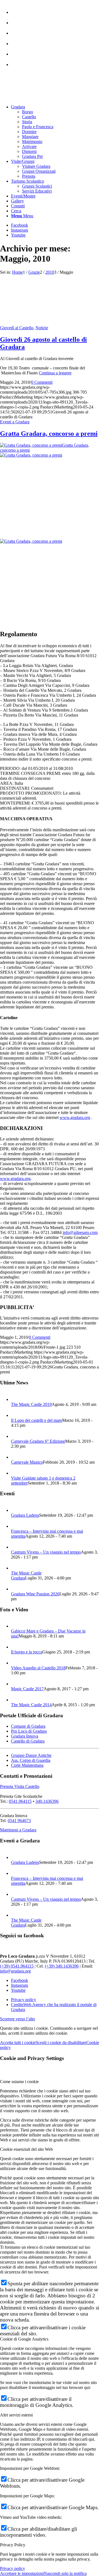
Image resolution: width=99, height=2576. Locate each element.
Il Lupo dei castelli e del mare (37, 1420)
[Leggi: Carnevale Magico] (16, 1457)
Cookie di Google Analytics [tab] (24, 2339)
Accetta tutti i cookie (18, 2043)
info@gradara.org (15, 1971)
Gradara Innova (25, 1736)
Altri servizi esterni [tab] (16, 2415)
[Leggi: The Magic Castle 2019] (16, 1399)
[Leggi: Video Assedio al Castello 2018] (16, 1663)
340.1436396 (47, 1801)
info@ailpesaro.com (80, 1232)
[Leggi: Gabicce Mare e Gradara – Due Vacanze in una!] (16, 1626)
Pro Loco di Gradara (29, 1731)
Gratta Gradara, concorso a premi (49, 434)
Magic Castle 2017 (27, 1689)
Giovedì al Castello (17, 328)
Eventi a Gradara (15, 422)
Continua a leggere (55, 373)
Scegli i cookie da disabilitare (61, 2043)
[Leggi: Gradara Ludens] (16, 1510)
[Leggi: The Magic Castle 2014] (16, 1700)
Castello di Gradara (28, 1741)
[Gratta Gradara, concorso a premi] (50, 496)
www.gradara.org (75, 1117)
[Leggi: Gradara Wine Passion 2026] (16, 1589)
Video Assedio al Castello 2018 (38, 1668)
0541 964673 (19, 1821)
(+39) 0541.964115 (17, 1966)
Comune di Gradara (28, 1726)
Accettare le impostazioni (22, 2573)
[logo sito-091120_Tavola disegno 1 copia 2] (41, 98)
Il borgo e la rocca (27, 1652)
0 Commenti (42, 382)
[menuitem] (55, 10)
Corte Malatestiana (27, 1765)
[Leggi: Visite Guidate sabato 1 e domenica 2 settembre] (16, 1473)
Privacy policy (13, 2568)
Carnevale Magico (27, 1462)
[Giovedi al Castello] (25, 323)
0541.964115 (20, 1801)
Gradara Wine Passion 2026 (35, 1594)
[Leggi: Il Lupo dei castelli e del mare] (16, 1415)
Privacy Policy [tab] (13, 2545)
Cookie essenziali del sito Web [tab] (26, 2149)
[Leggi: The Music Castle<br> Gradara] (16, 1568)
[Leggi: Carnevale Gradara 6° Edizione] (16, 1436)
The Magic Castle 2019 (31, 1404)
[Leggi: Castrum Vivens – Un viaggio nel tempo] (16, 1547)
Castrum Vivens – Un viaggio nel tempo (46, 1552)
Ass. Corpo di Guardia (31, 1760)
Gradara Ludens (25, 1515)
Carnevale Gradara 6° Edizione (38, 1441)
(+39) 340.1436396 (62, 1966)
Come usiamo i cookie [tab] (19, 2082)
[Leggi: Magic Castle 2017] (16, 1684)
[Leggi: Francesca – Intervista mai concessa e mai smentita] (16, 1526)
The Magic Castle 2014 (31, 1705)
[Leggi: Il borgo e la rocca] (16, 1647)
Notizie (42, 328)
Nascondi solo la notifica (65, 2573)
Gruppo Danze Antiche (31, 1755)
